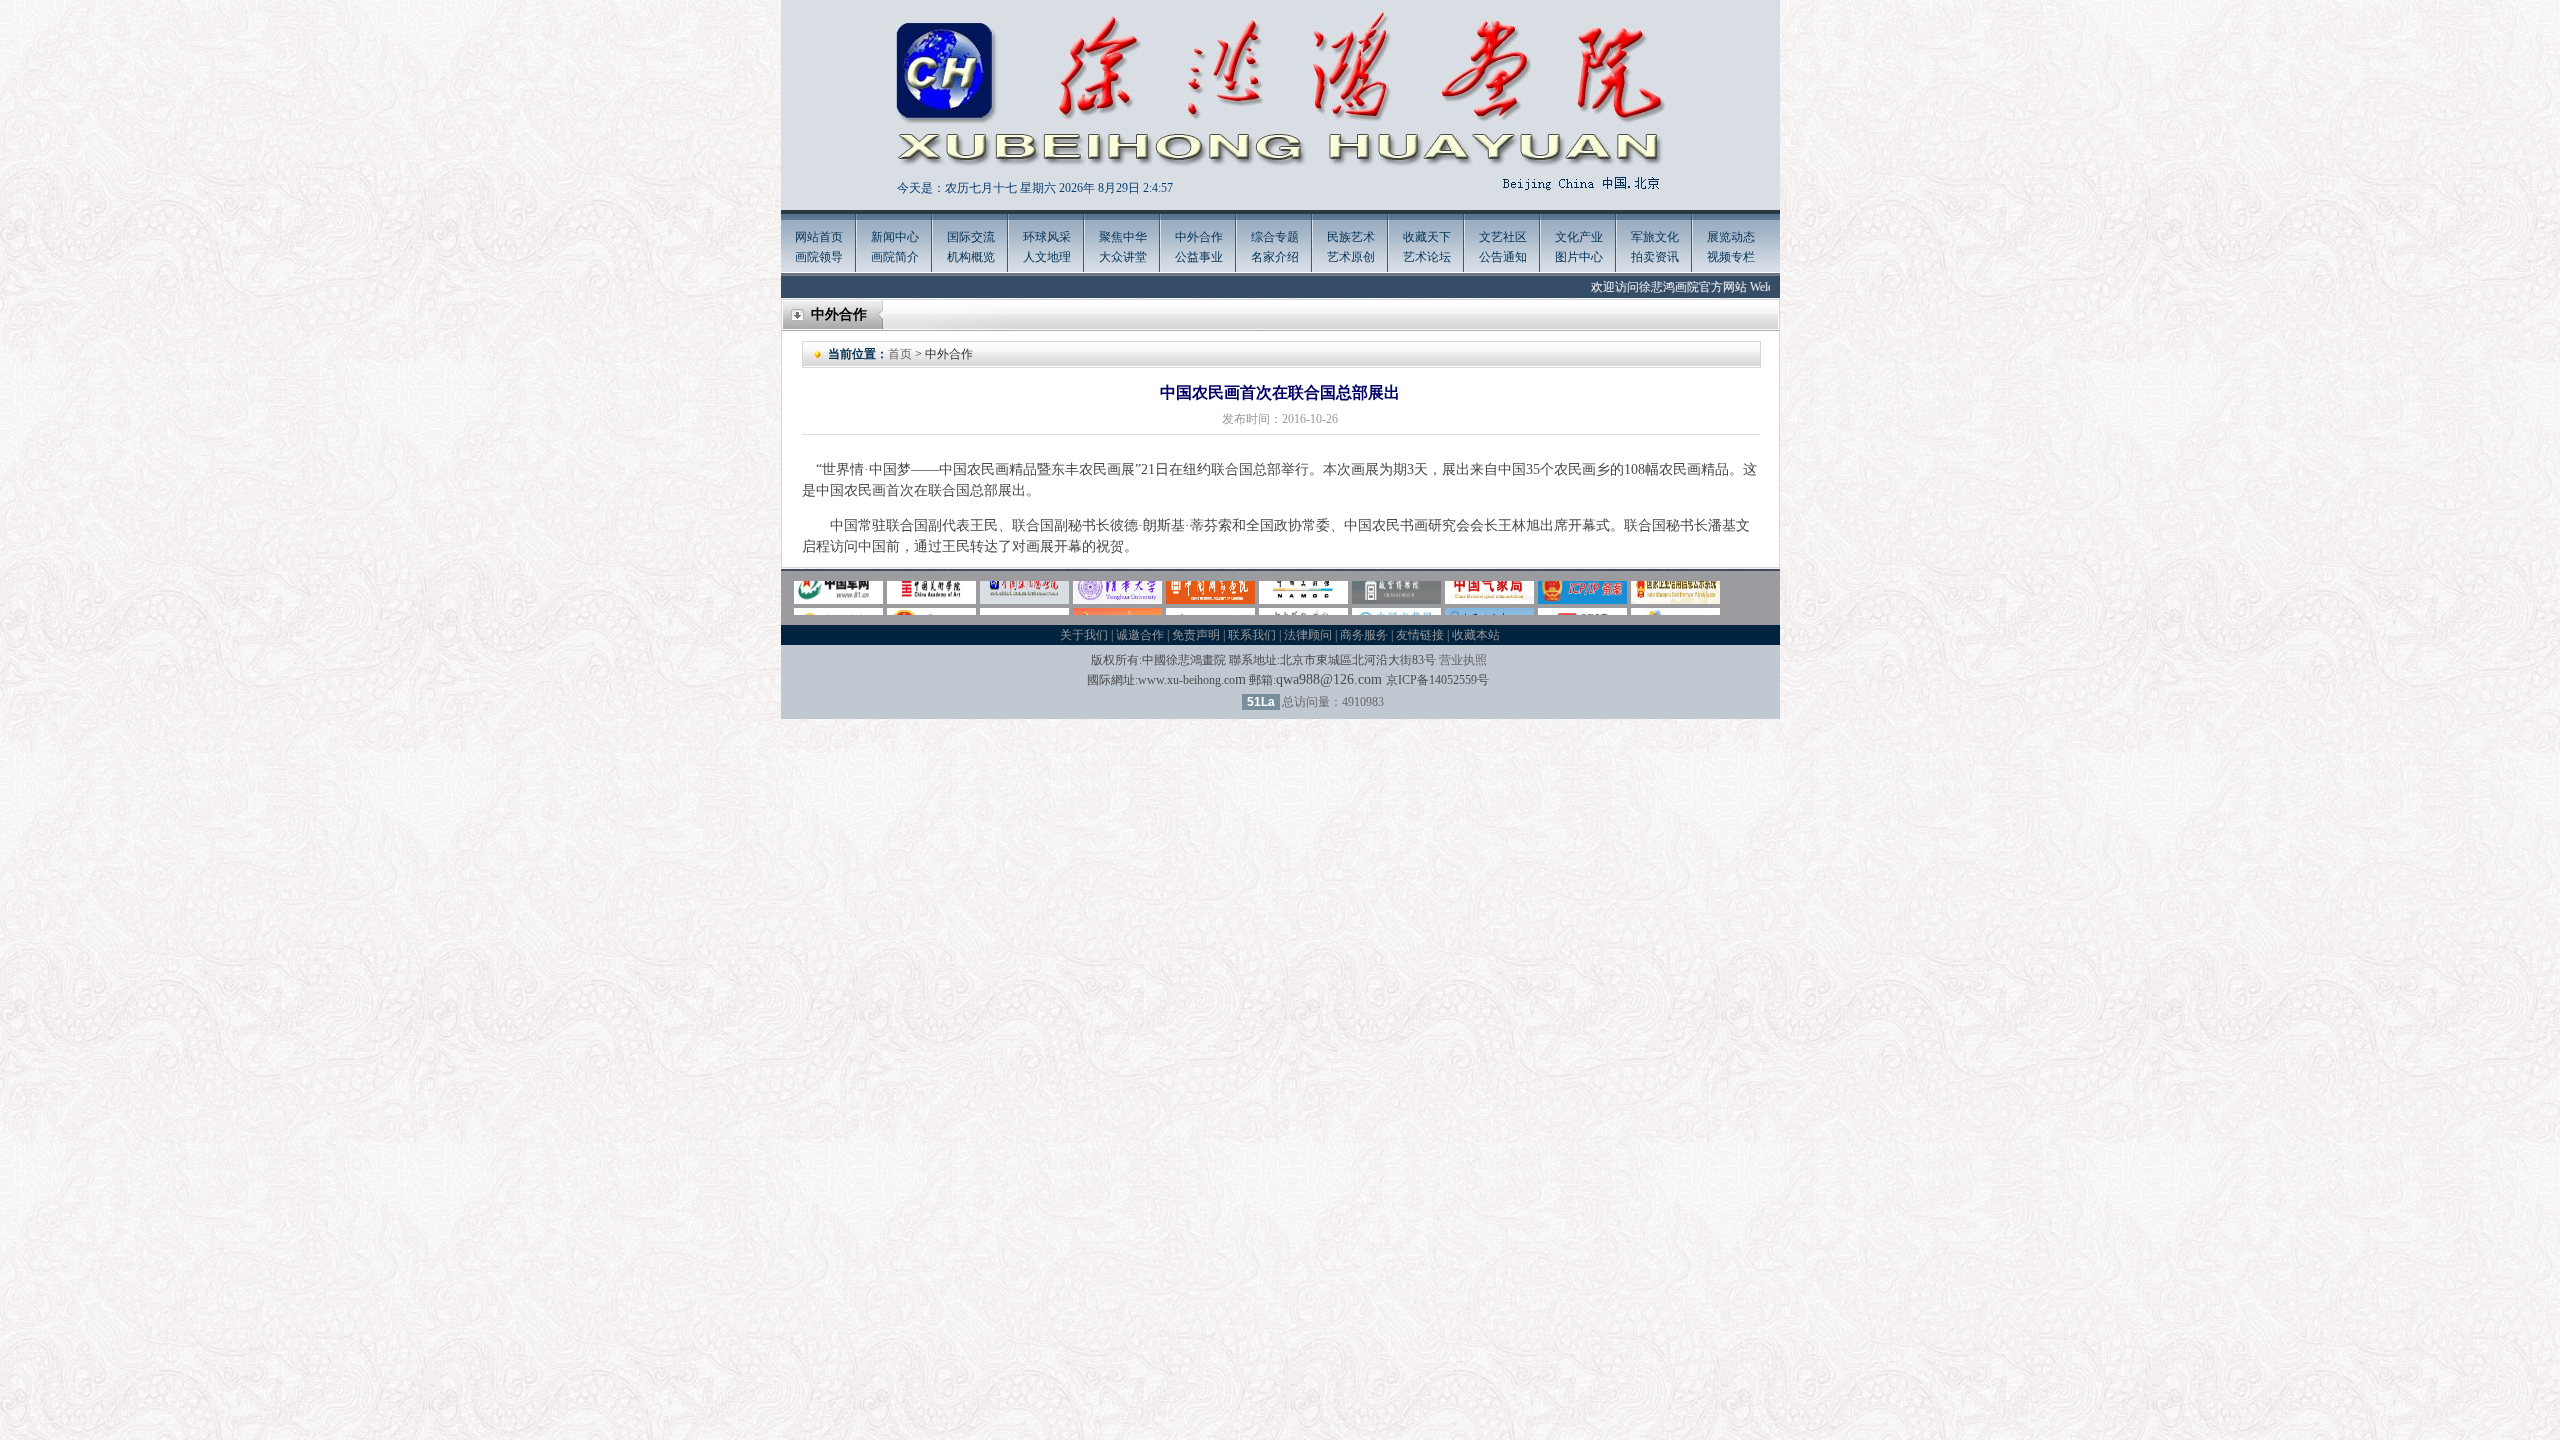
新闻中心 (895, 237)
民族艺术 (1351, 237)
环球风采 (1047, 237)
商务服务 (1364, 635)
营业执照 (1463, 660)
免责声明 (1196, 635)
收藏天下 (1427, 237)
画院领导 (819, 257)
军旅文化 (1655, 237)
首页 (900, 354)
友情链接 (1420, 635)
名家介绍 (1275, 257)
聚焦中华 (1123, 237)
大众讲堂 (1123, 257)
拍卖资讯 (1655, 257)
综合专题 (1275, 237)
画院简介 (895, 257)
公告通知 (1503, 257)
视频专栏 (1731, 257)
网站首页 (819, 237)
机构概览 (971, 257)
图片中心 (1579, 257)
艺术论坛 (1427, 257)
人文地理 (1047, 257)
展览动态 (1731, 237)
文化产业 (1579, 237)
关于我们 (1084, 635)
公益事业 (1199, 257)
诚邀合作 (1140, 635)
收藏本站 (1476, 635)
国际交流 (971, 237)
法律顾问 (1308, 635)
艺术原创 (1351, 257)
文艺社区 (1503, 237)
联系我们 (1252, 635)
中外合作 (1199, 237)
